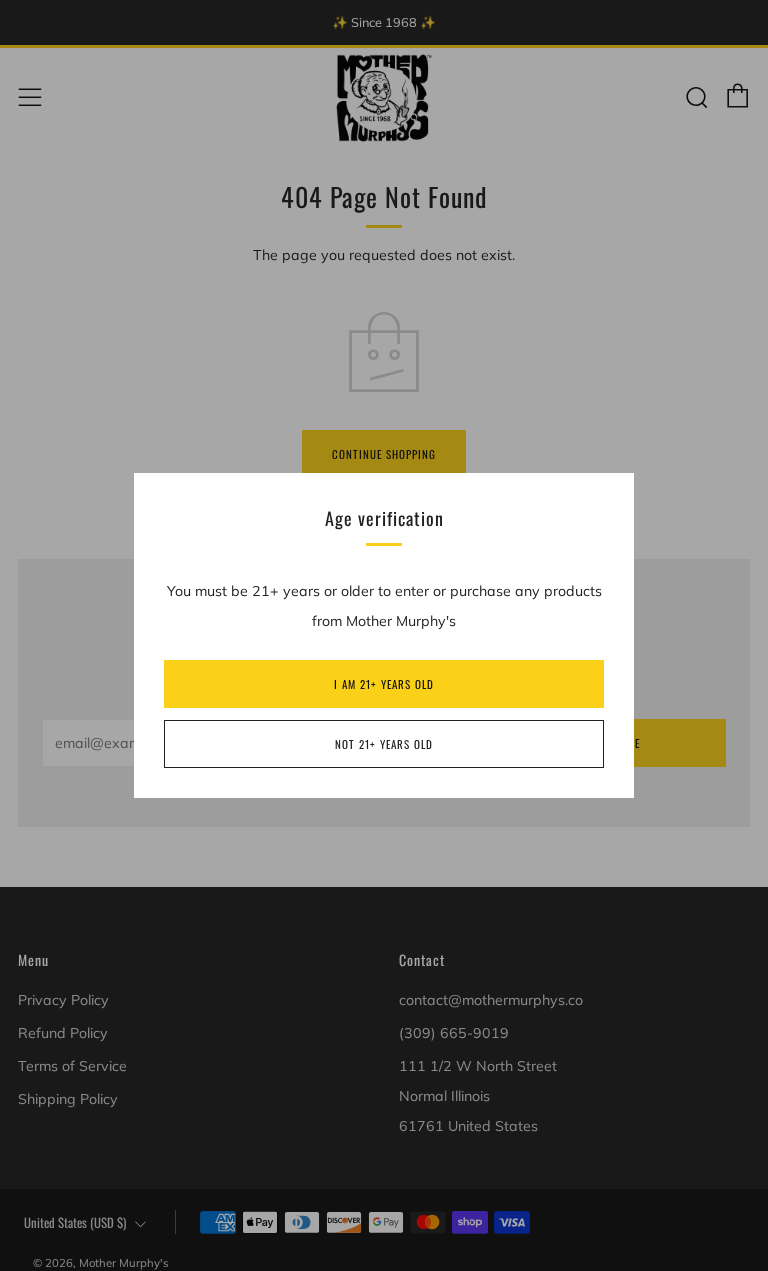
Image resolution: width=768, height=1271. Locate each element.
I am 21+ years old (384, 684)
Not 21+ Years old (384, 744)
